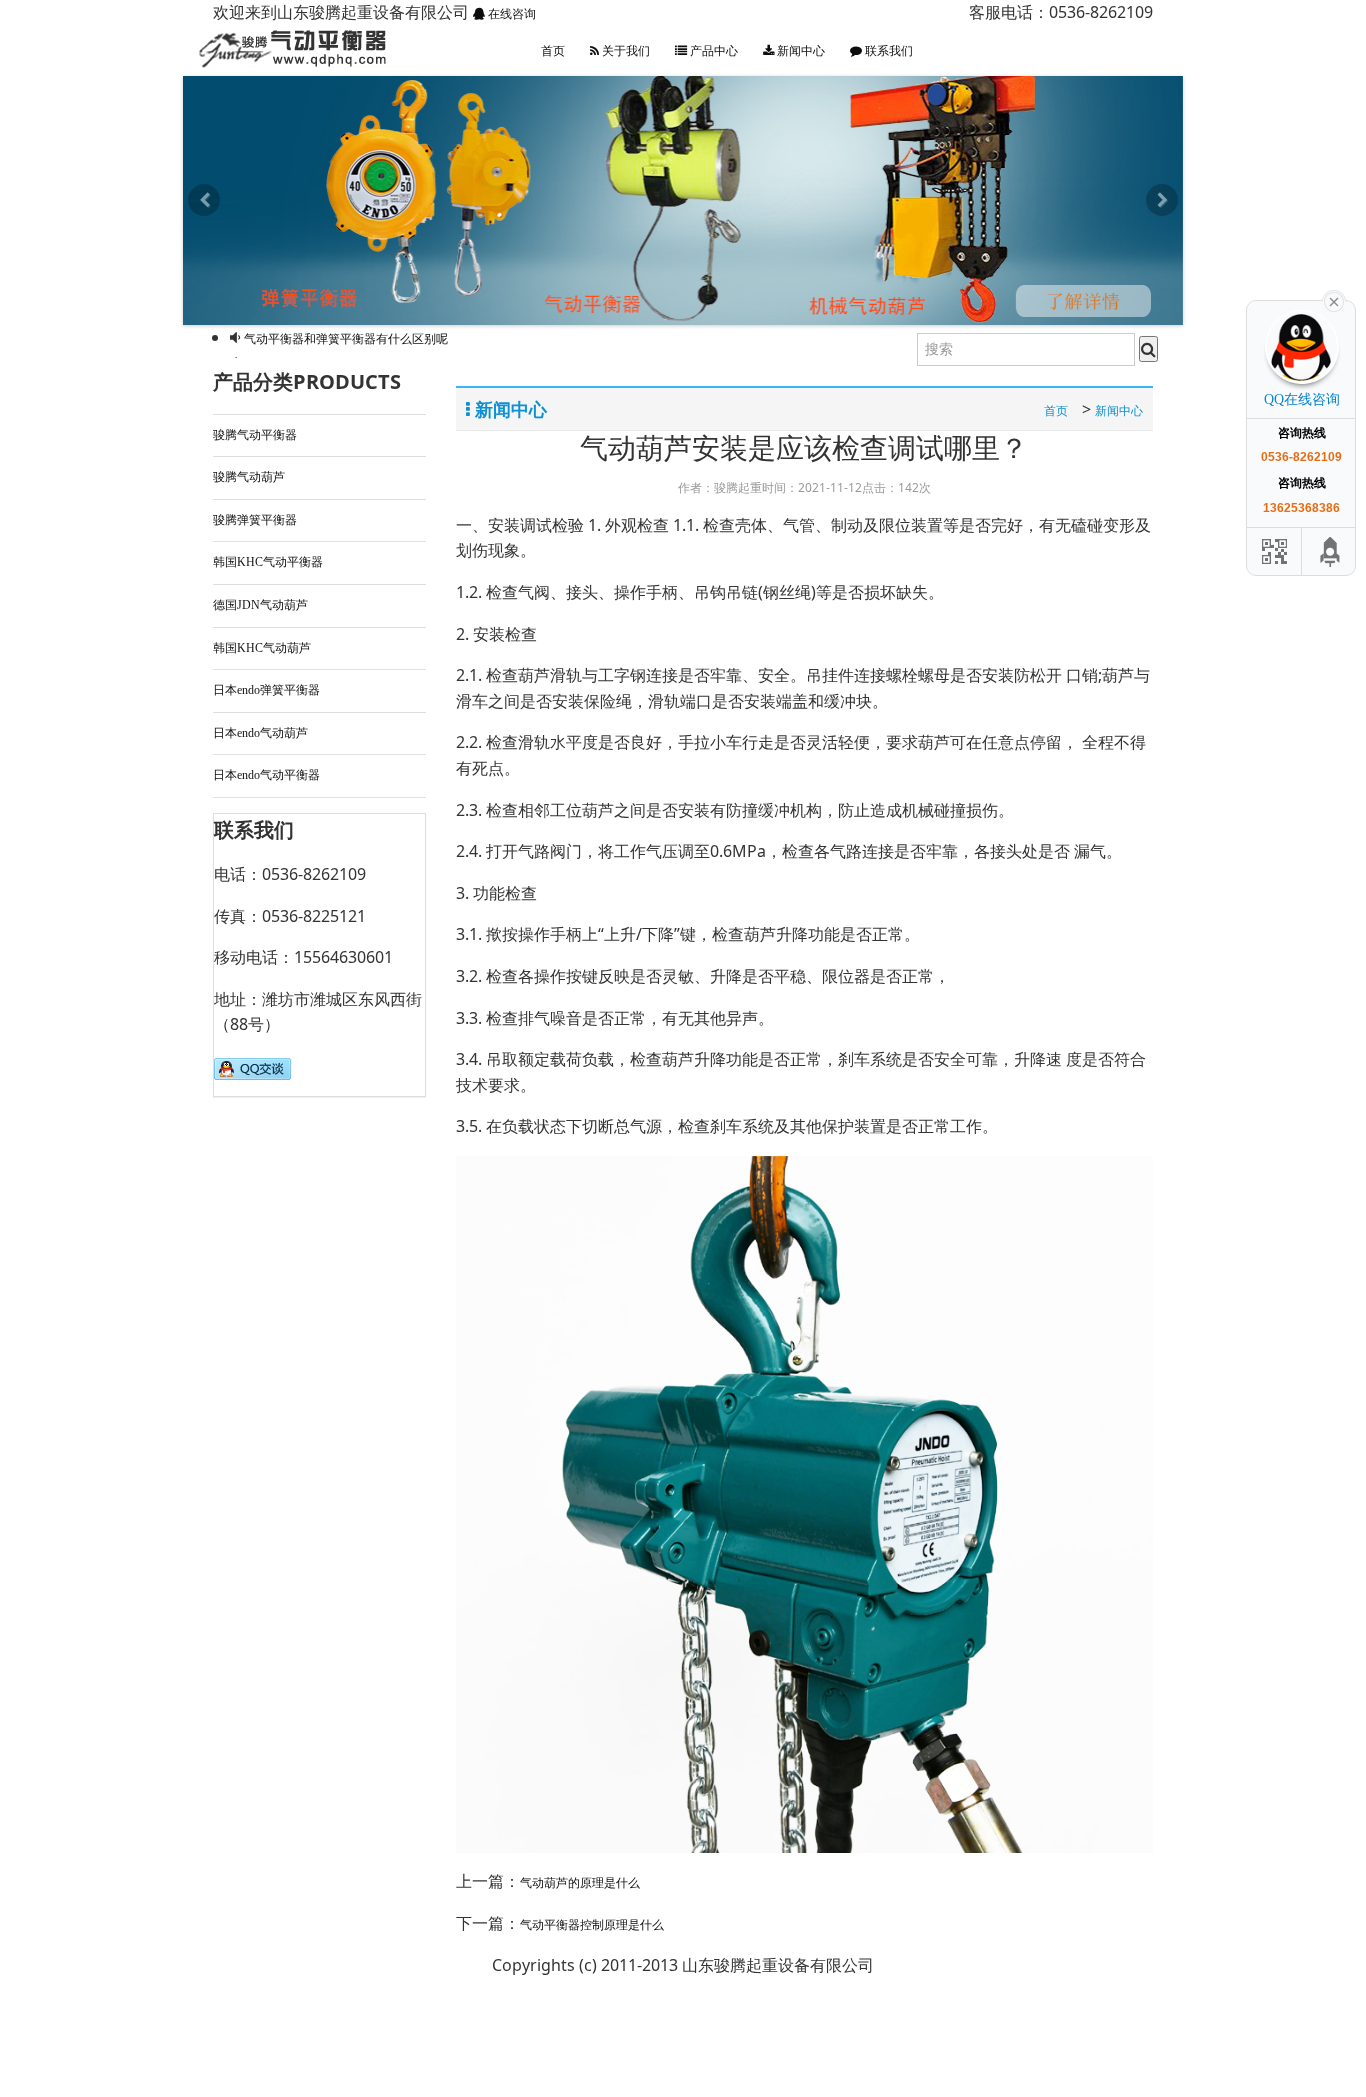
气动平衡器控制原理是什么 (316, 339)
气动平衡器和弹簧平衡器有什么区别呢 (346, 441)
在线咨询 (510, 14)
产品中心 (712, 51)
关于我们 (624, 51)
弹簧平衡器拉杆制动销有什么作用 (334, 364)
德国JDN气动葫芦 (260, 708)
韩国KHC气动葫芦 (262, 751)
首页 (553, 51)
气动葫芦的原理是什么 (580, 1987)
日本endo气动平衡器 (266, 879)
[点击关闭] (1334, 300)
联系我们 (887, 51)
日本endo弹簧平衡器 (266, 793)
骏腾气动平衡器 (255, 538)
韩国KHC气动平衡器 (268, 666)
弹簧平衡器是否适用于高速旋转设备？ (346, 416)
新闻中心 (799, 51)
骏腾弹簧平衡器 (255, 623)
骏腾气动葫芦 (249, 580)
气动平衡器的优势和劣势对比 (322, 390)
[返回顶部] (1331, 551)
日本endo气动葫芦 (260, 836)
